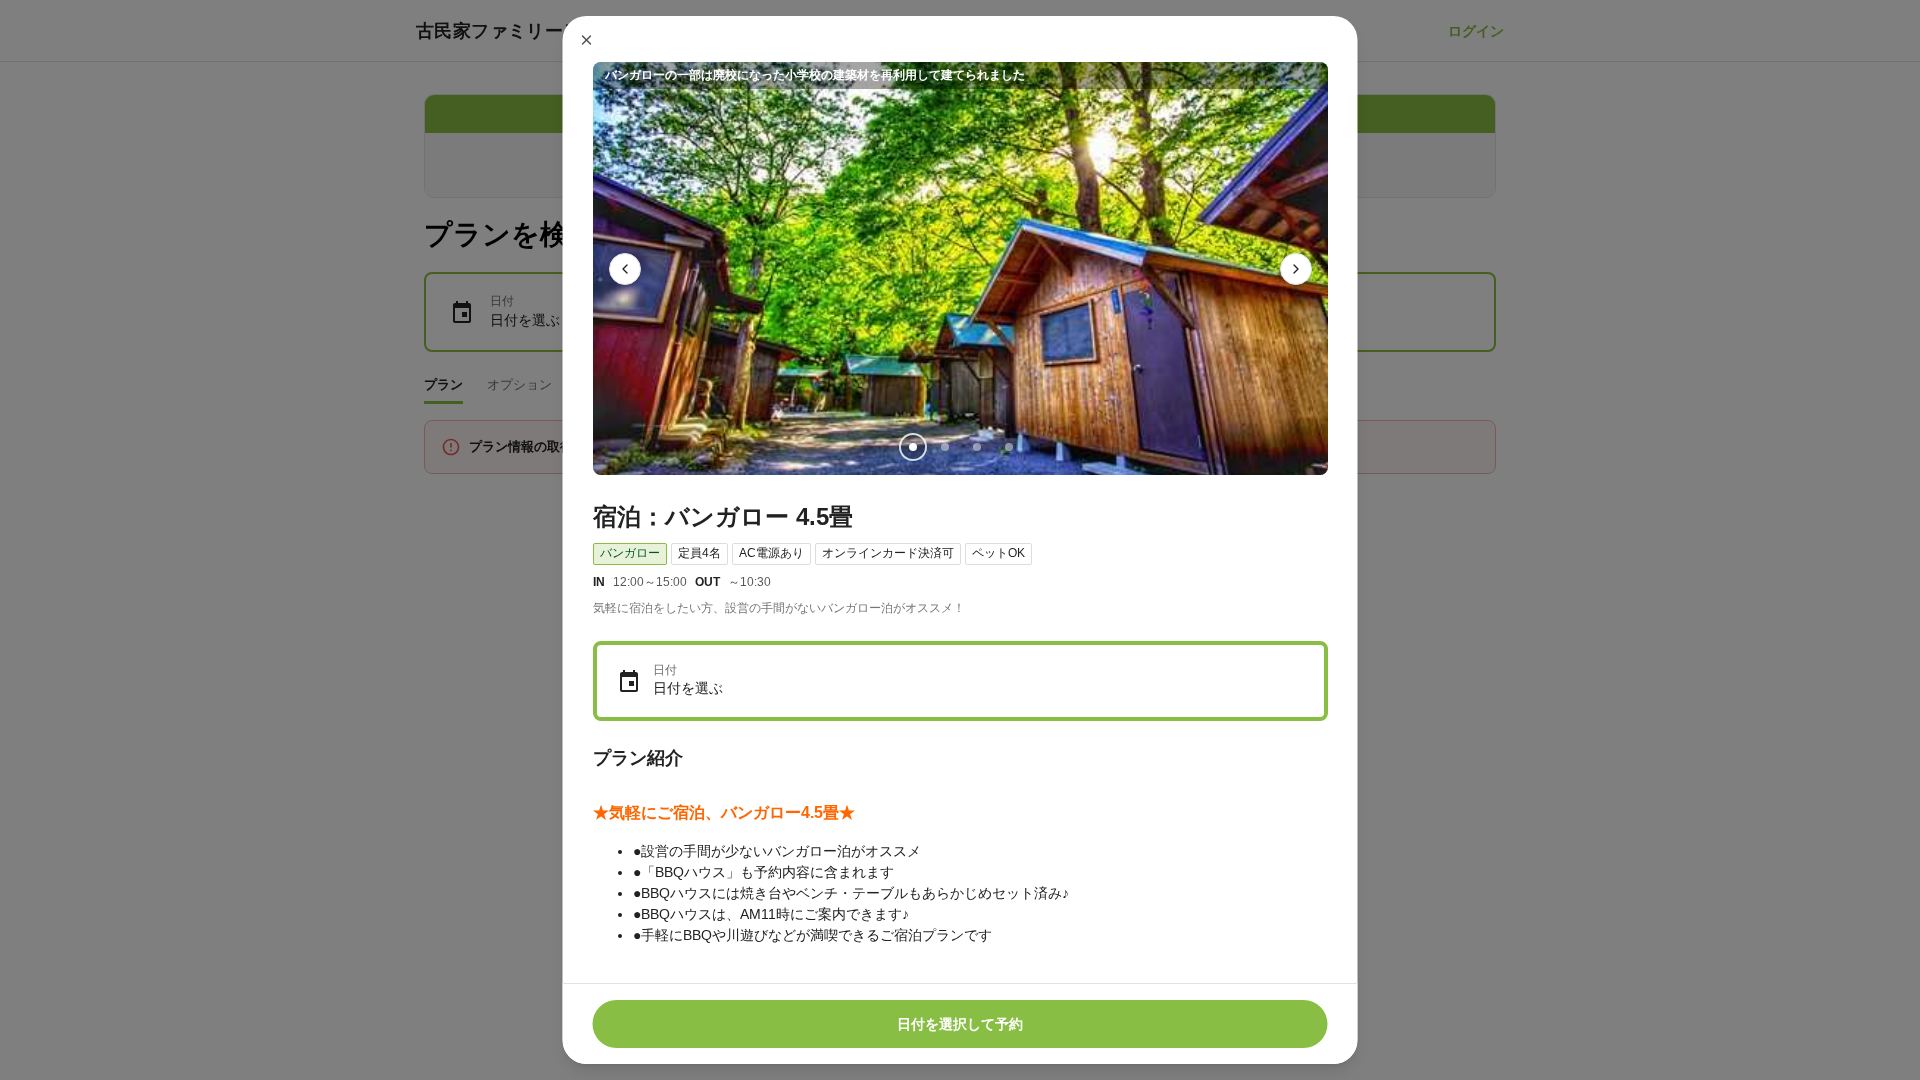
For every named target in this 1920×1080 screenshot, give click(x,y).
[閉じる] (587, 40)
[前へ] (625, 269)
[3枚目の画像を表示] (976, 447)
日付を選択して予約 (960, 1024)
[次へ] (1296, 269)
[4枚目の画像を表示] (1008, 447)
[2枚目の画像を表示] (944, 447)
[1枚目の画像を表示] (912, 447)
